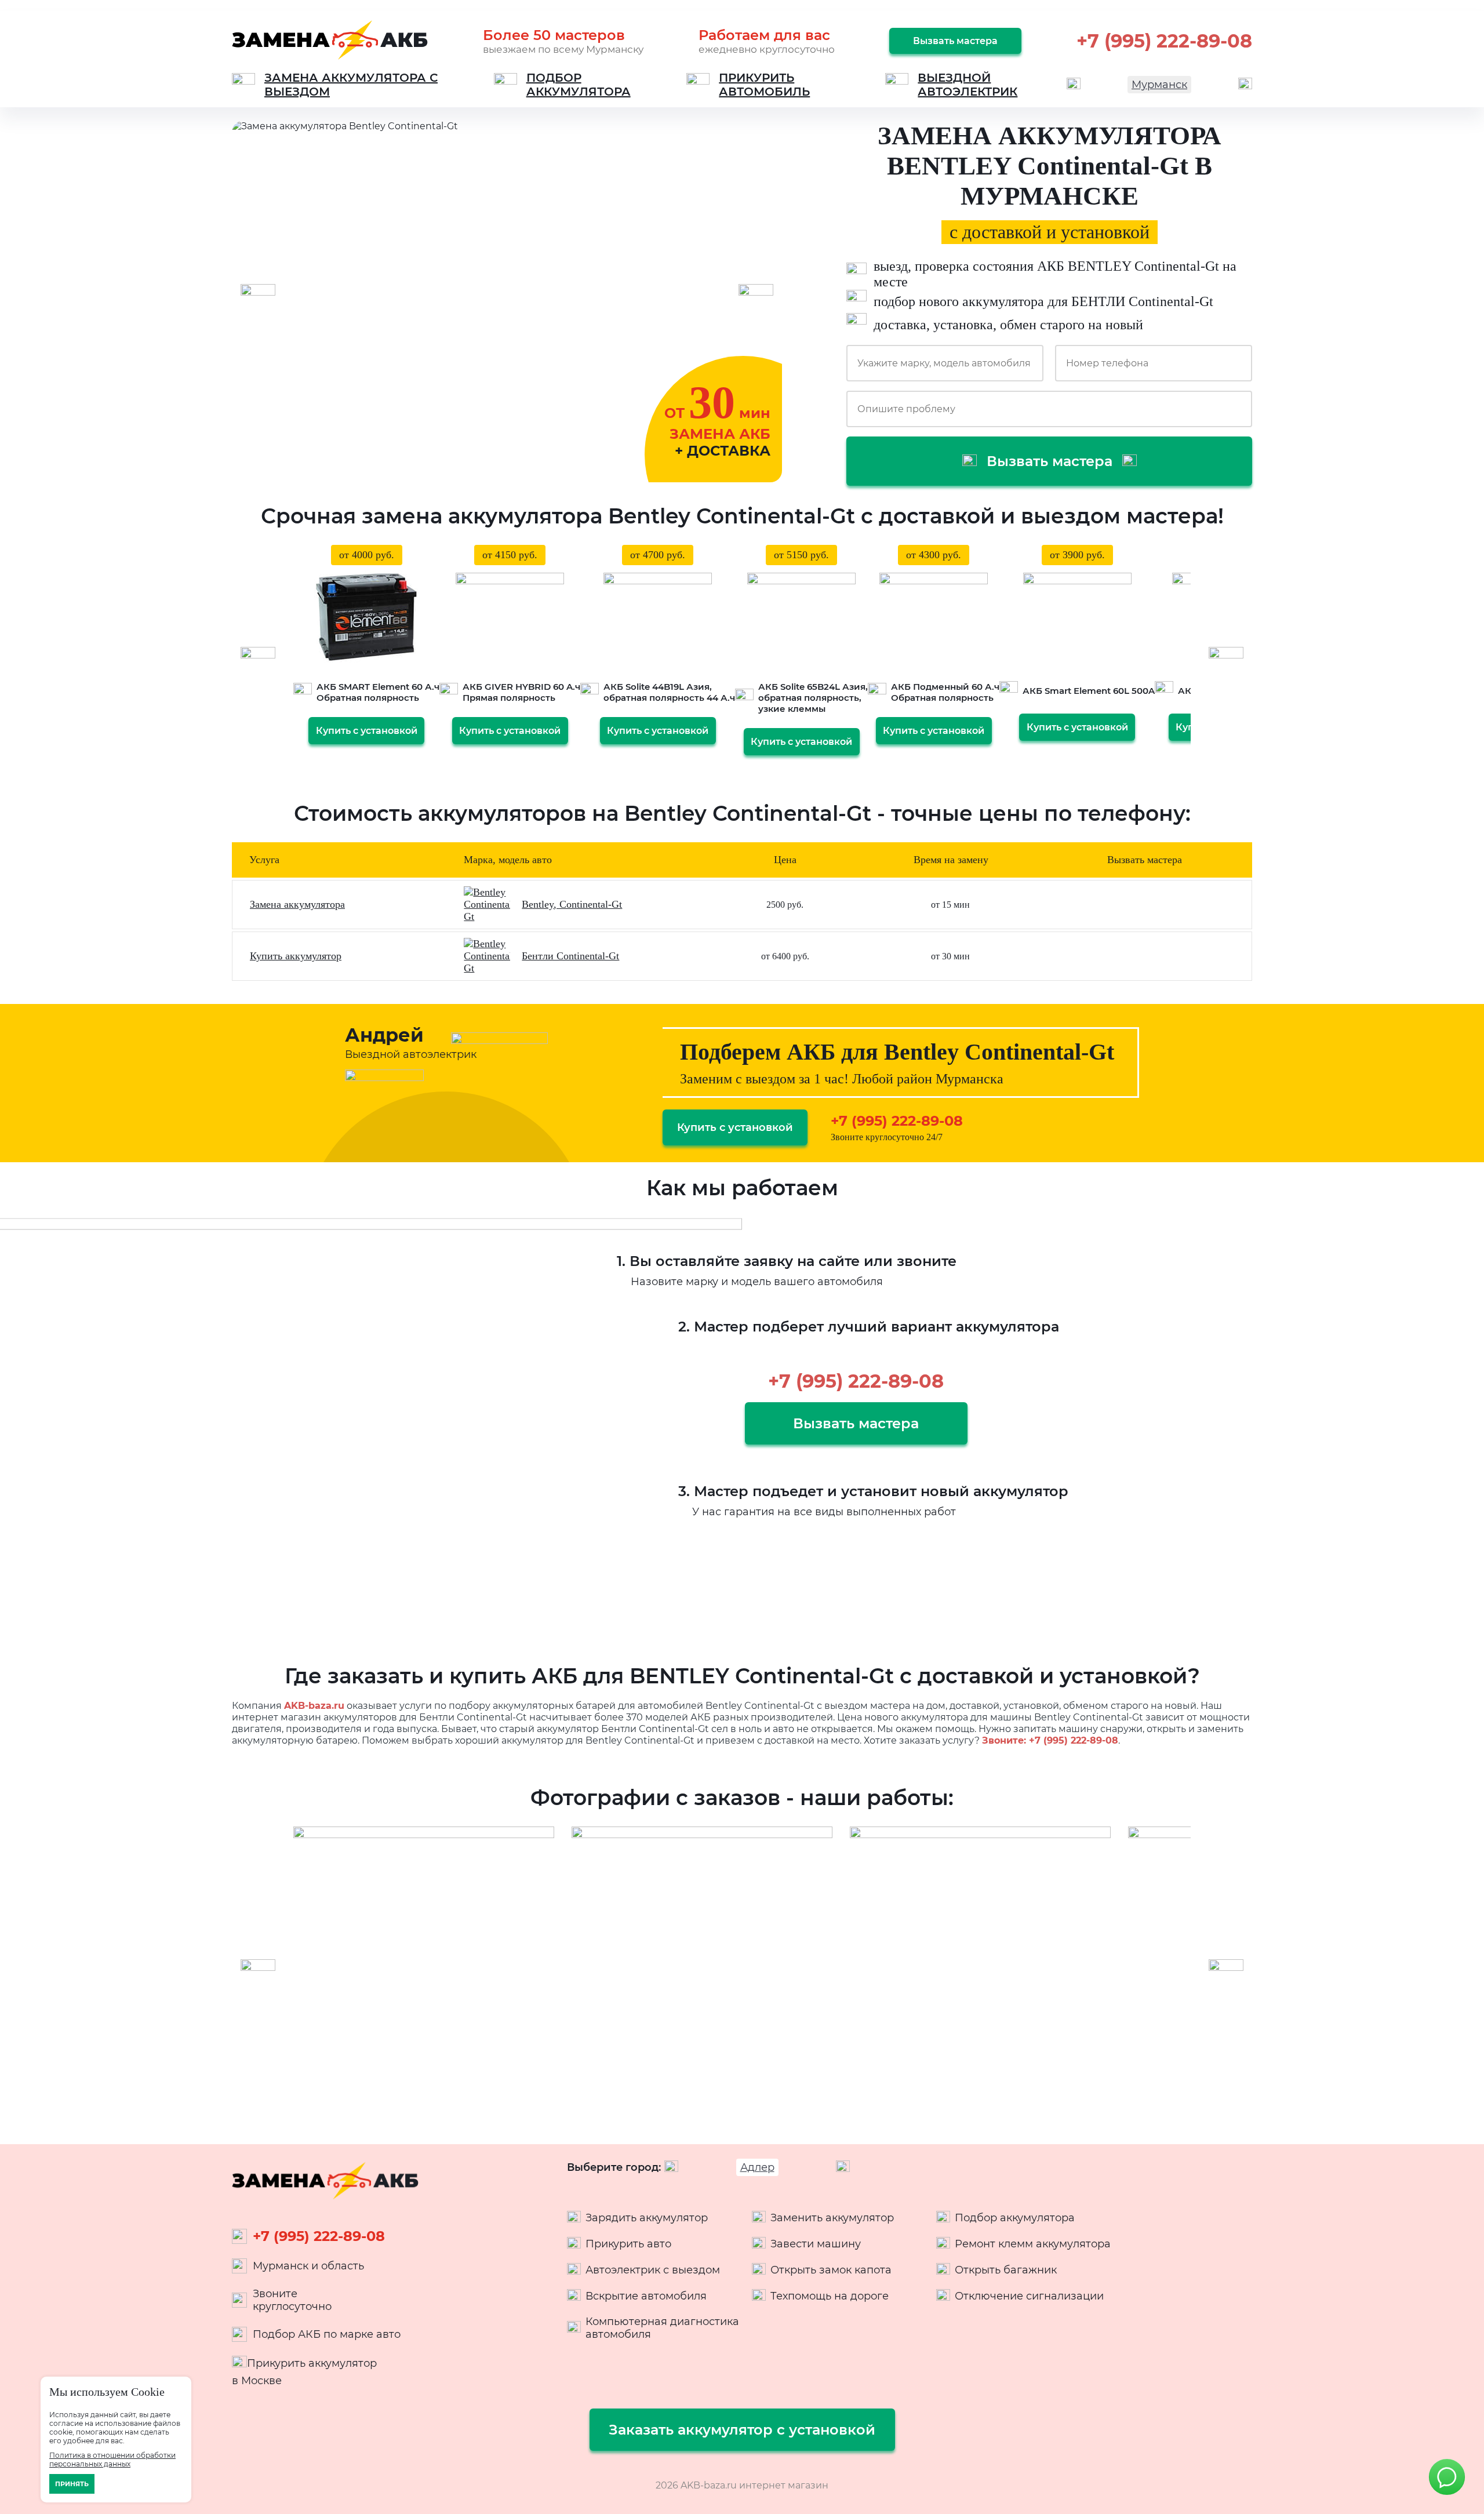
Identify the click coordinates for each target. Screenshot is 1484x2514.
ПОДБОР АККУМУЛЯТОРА (579, 85)
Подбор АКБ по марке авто (327, 2334)
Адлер (757, 2167)
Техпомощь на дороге (830, 2296)
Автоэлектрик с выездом (653, 2270)
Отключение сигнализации (1029, 2296)
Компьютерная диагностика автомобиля (662, 2328)
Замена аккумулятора (297, 904)
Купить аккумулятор (296, 956)
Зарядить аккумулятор (647, 2218)
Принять (72, 2484)
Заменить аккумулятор (832, 2218)
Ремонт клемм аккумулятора (1033, 2244)
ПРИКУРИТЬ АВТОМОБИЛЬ (764, 85)
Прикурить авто (628, 2244)
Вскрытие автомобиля (646, 2296)
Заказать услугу (1144, 905)
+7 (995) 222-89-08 (1164, 41)
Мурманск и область (308, 2266)
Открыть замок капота (831, 2270)
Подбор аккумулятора (1015, 2218)
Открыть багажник (1006, 2270)
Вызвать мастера (955, 41)
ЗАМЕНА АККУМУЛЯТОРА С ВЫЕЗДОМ (351, 85)
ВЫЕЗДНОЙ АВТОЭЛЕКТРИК (967, 85)
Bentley (538, 904)
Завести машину (816, 2244)
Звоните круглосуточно (292, 2300)
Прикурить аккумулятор (312, 2363)
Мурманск (1159, 85)
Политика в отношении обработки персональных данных (112, 2460)
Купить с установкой (367, 731)
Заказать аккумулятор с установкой (742, 2430)
